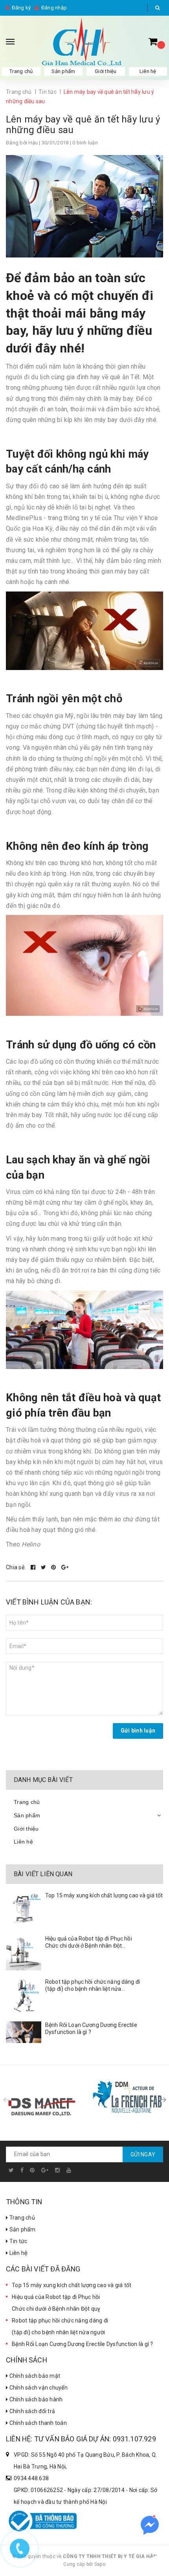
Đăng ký (21, 8)
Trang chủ (21, 2218)
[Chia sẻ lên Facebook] (34, 1567)
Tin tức (17, 2241)
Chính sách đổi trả (31, 2411)
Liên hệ (18, 2253)
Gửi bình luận (138, 1731)
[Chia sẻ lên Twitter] (44, 1567)
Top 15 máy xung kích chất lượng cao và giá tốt (104, 1895)
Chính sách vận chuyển (38, 2388)
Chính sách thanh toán (37, 2423)
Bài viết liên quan (43, 1874)
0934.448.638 (31, 2478)
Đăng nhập (54, 8)
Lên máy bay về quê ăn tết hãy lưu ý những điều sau (83, 125)
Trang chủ (21, 71)
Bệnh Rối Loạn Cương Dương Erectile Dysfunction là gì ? (83, 2344)
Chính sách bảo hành (35, 2399)
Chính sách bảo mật (34, 2376)
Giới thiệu (106, 71)
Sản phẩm (22, 2229)
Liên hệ (148, 71)
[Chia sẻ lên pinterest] (54, 1567)
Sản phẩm (63, 71)
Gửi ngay (143, 2154)
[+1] (65, 1567)
